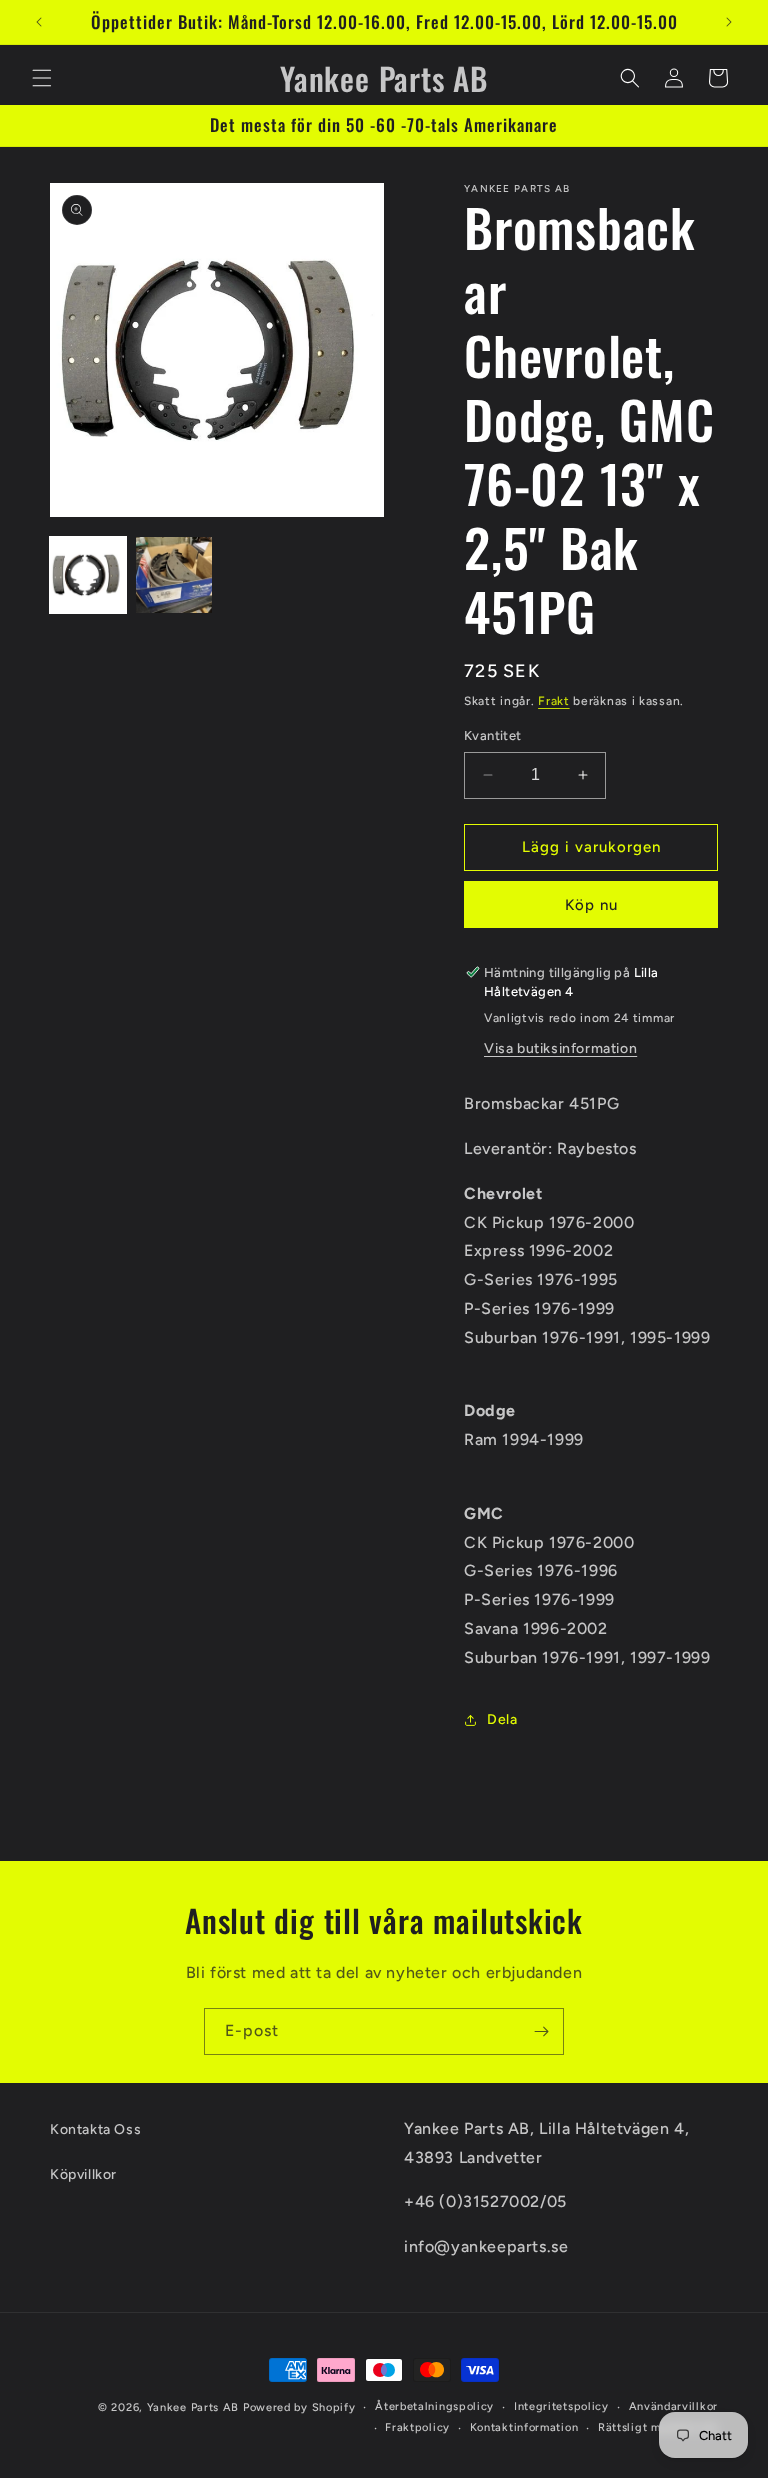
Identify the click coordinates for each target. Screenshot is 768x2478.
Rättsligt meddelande (658, 2427)
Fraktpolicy (417, 2427)
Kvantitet (493, 735)
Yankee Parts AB (193, 2407)
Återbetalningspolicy (434, 2406)
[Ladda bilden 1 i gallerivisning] (88, 575)
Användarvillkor (674, 2406)
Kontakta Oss (95, 2129)
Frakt (554, 701)
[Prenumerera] (541, 2031)
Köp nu (591, 905)
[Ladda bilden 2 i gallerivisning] (174, 575)
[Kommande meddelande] (729, 22)
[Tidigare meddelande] (39, 22)
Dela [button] (502, 1719)
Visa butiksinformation (560, 1048)
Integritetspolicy (561, 2406)
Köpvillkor (83, 2174)
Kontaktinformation (524, 2427)
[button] (42, 78)
